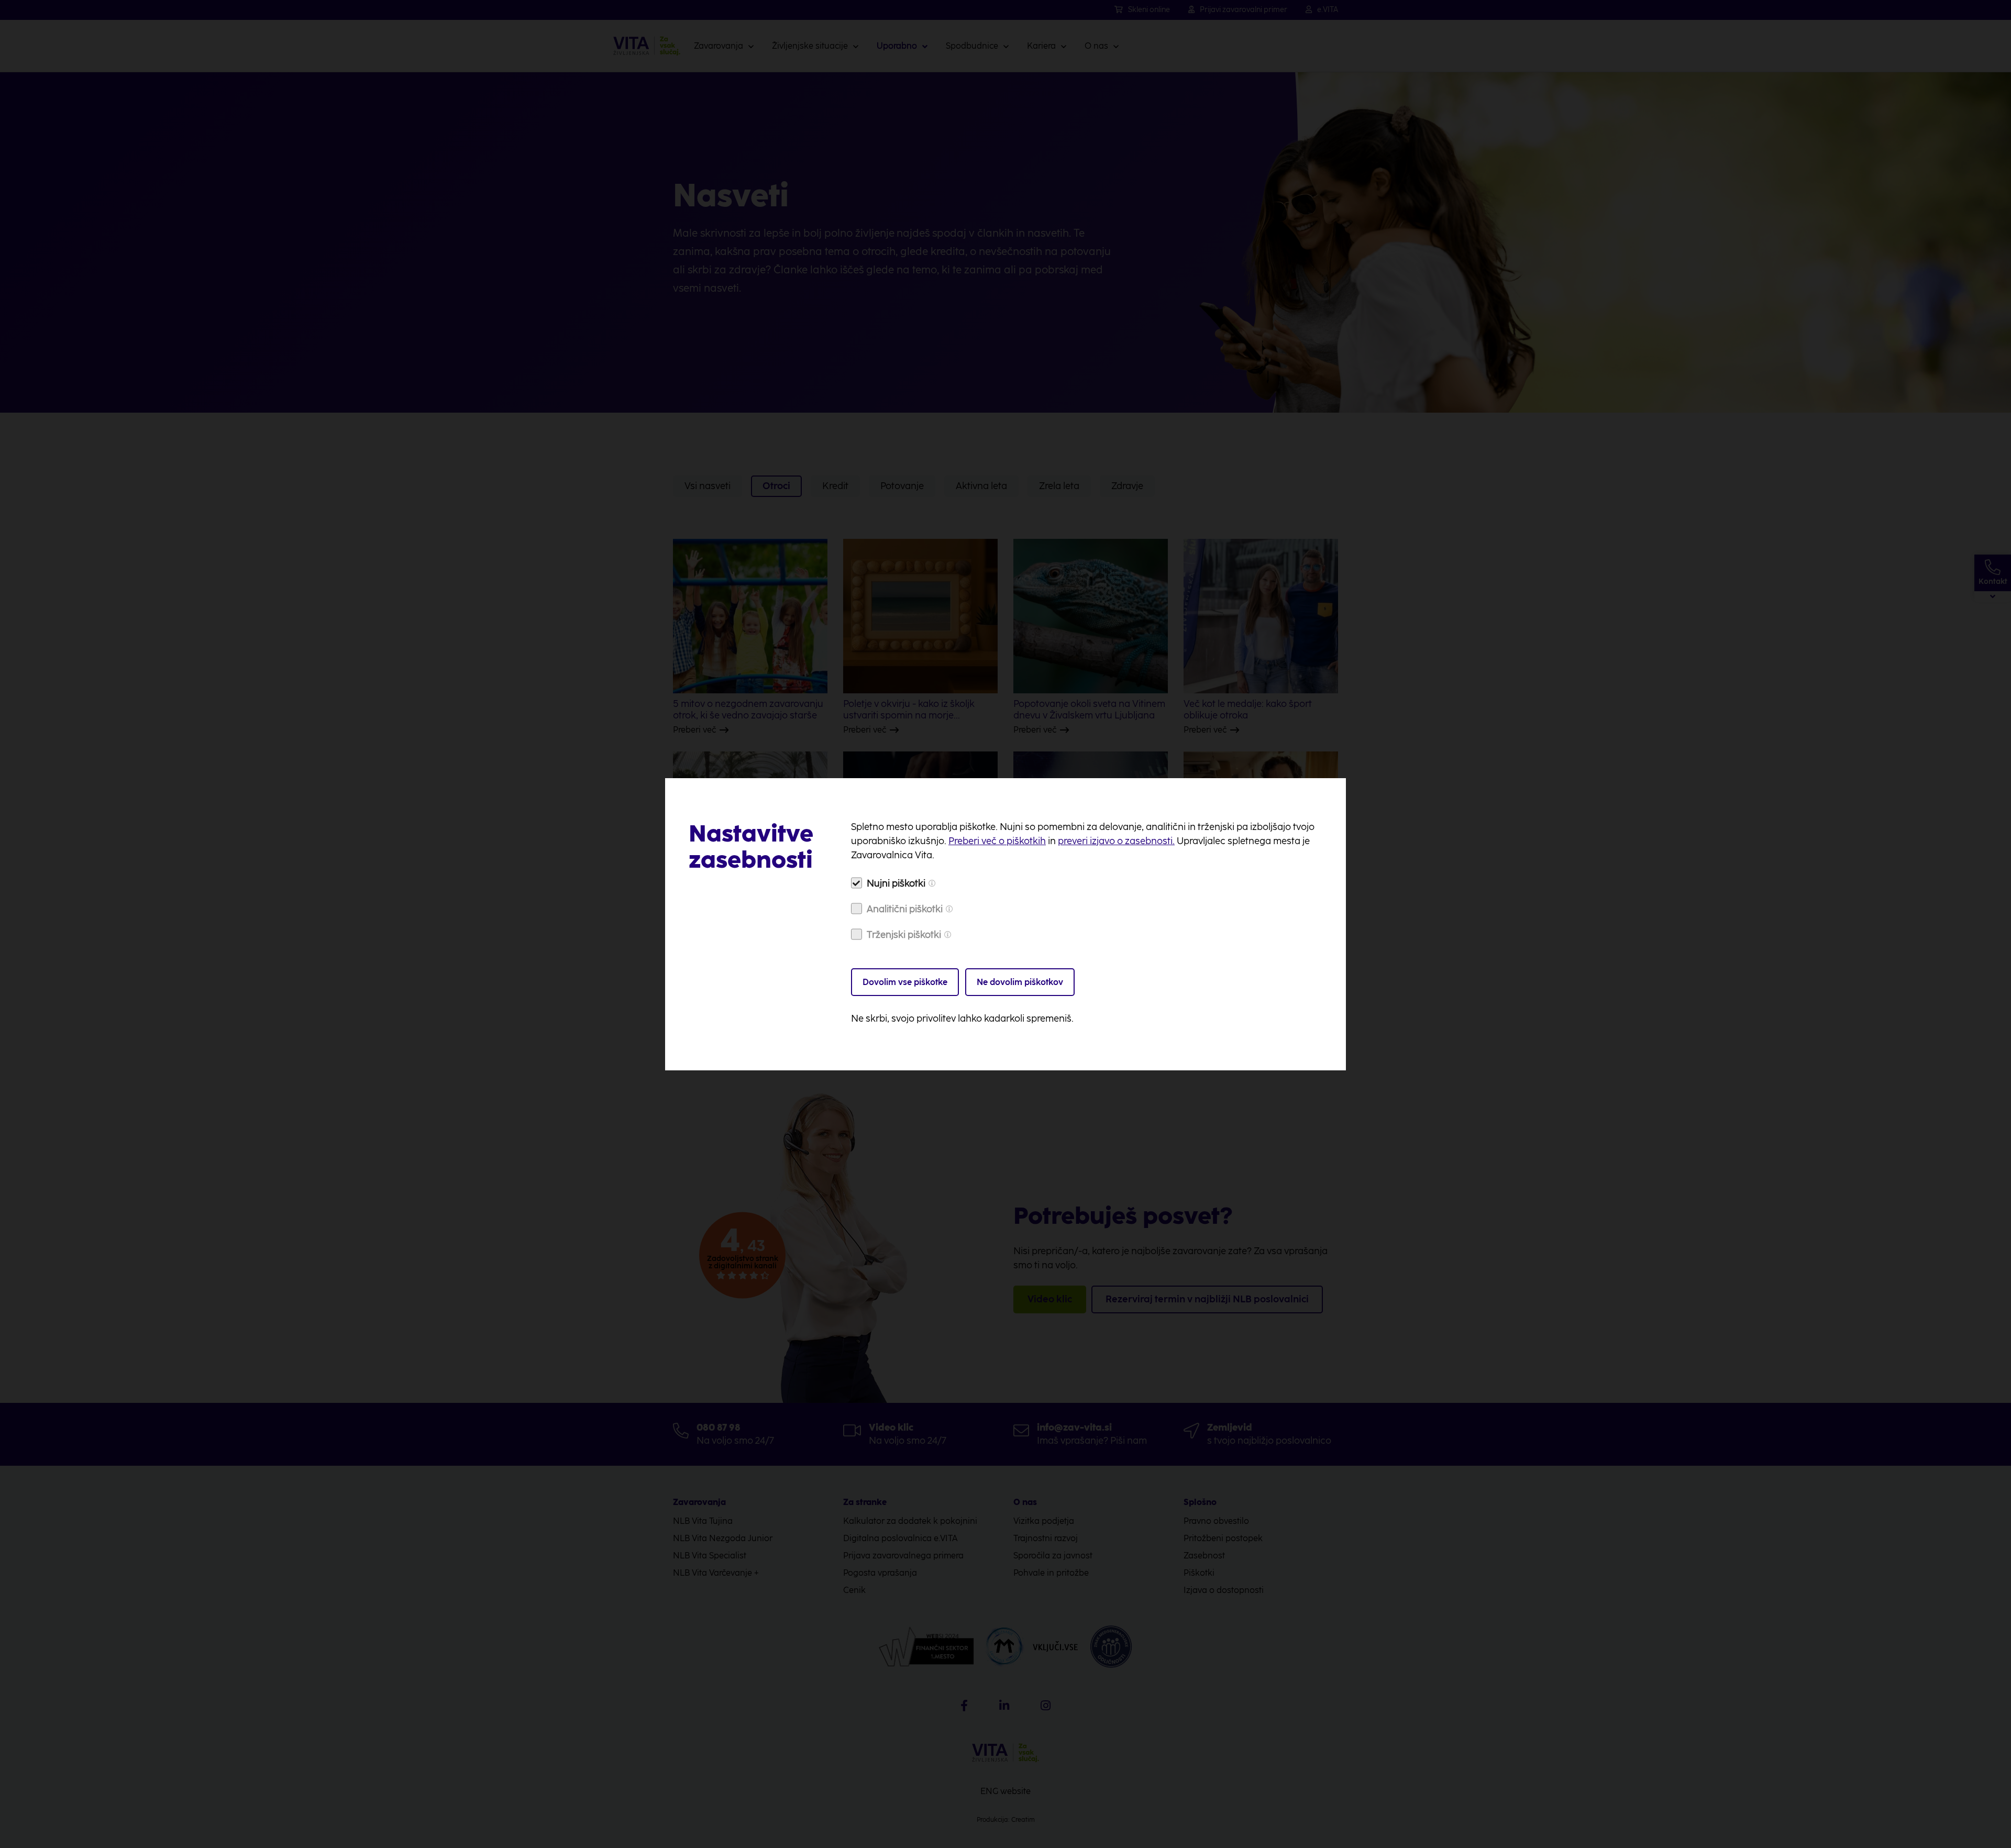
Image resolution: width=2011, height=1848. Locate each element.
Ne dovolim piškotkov (1020, 982)
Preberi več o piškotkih (997, 841)
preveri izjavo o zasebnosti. (1116, 841)
